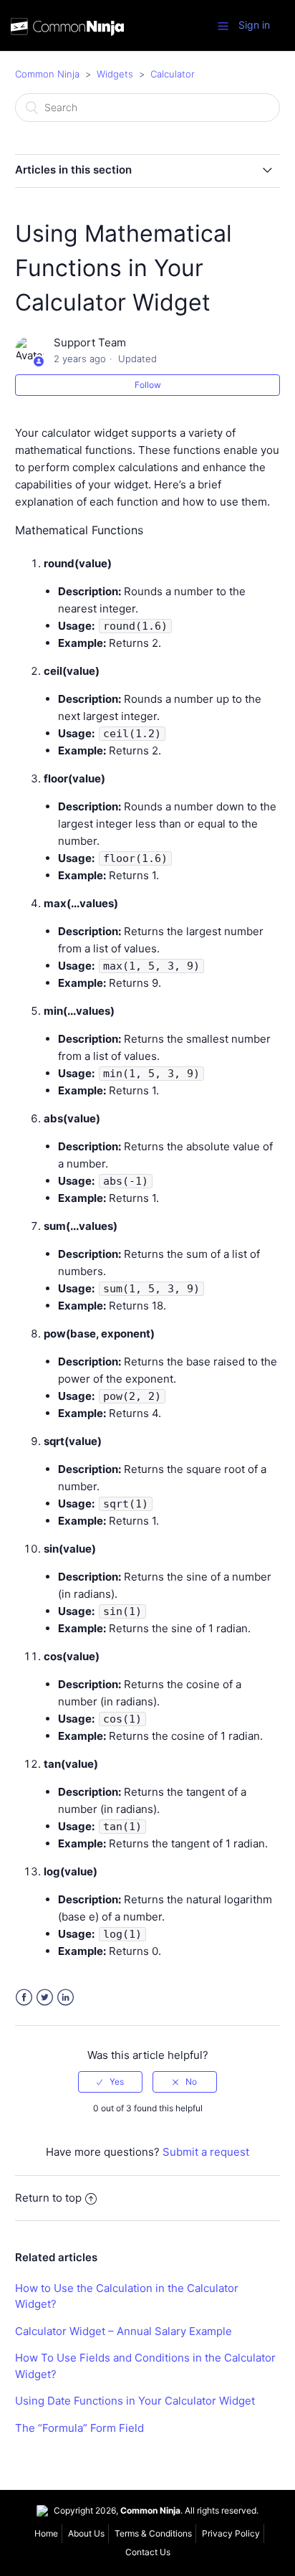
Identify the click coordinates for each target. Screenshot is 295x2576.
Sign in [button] (254, 25)
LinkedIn (66, 1998)
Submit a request (206, 2152)
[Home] (67, 28)
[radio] (110, 2082)
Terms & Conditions (153, 2533)
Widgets (115, 74)
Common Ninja (47, 74)
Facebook (24, 1998)
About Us (86, 2533)
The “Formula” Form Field (79, 2428)
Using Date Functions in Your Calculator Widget (135, 2401)
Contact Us (148, 2552)
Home (46, 2533)
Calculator (173, 74)
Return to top (48, 2198)
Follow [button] (148, 385)
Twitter (45, 1998)
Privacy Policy (231, 2533)
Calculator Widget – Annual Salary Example (124, 2331)
